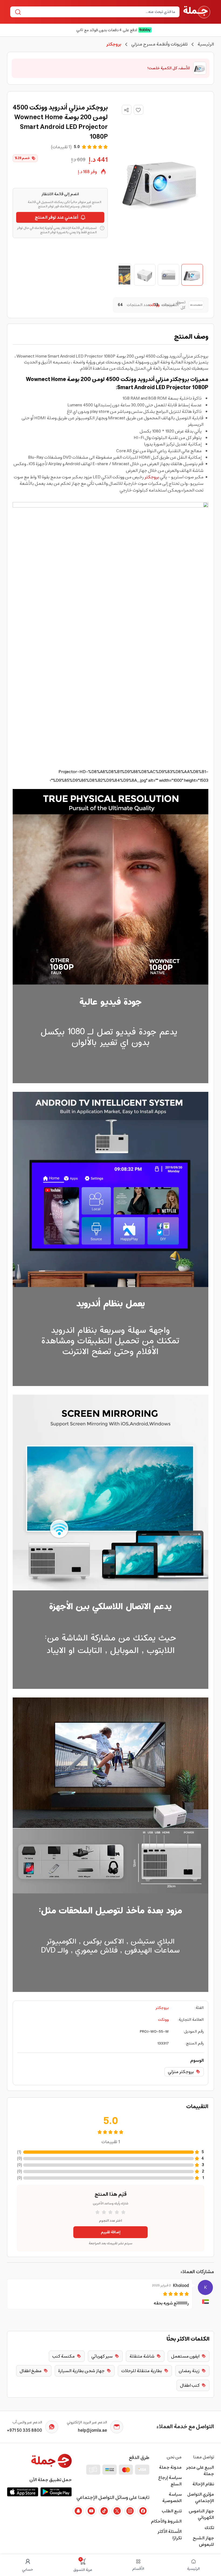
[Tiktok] (104, 2511)
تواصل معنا (204, 2457)
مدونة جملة (170, 2467)
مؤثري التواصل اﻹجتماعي (201, 2498)
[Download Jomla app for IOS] (23, 2492)
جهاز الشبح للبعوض (203, 2541)
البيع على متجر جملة (200, 2471)
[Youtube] (91, 2511)
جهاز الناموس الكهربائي (201, 2514)
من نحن (174, 2457)
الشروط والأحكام (166, 2521)
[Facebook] (143, 2511)
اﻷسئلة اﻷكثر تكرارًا (170, 2535)
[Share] (126, 110)
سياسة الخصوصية (172, 2498)
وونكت (163, 2020)
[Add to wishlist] (139, 110)
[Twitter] (117, 2511)
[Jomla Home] (197, 12)
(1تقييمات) (61, 147)
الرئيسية (206, 44)
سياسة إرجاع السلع (170, 2481)
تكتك (209, 2528)
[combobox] (99, 12)
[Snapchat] (78, 2511)
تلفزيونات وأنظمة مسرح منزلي (159, 44)
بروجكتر (152, 477)
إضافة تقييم (111, 2232)
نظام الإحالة (203, 2484)
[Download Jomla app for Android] (56, 2492)
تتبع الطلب (172, 2511)
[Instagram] (130, 2511)
